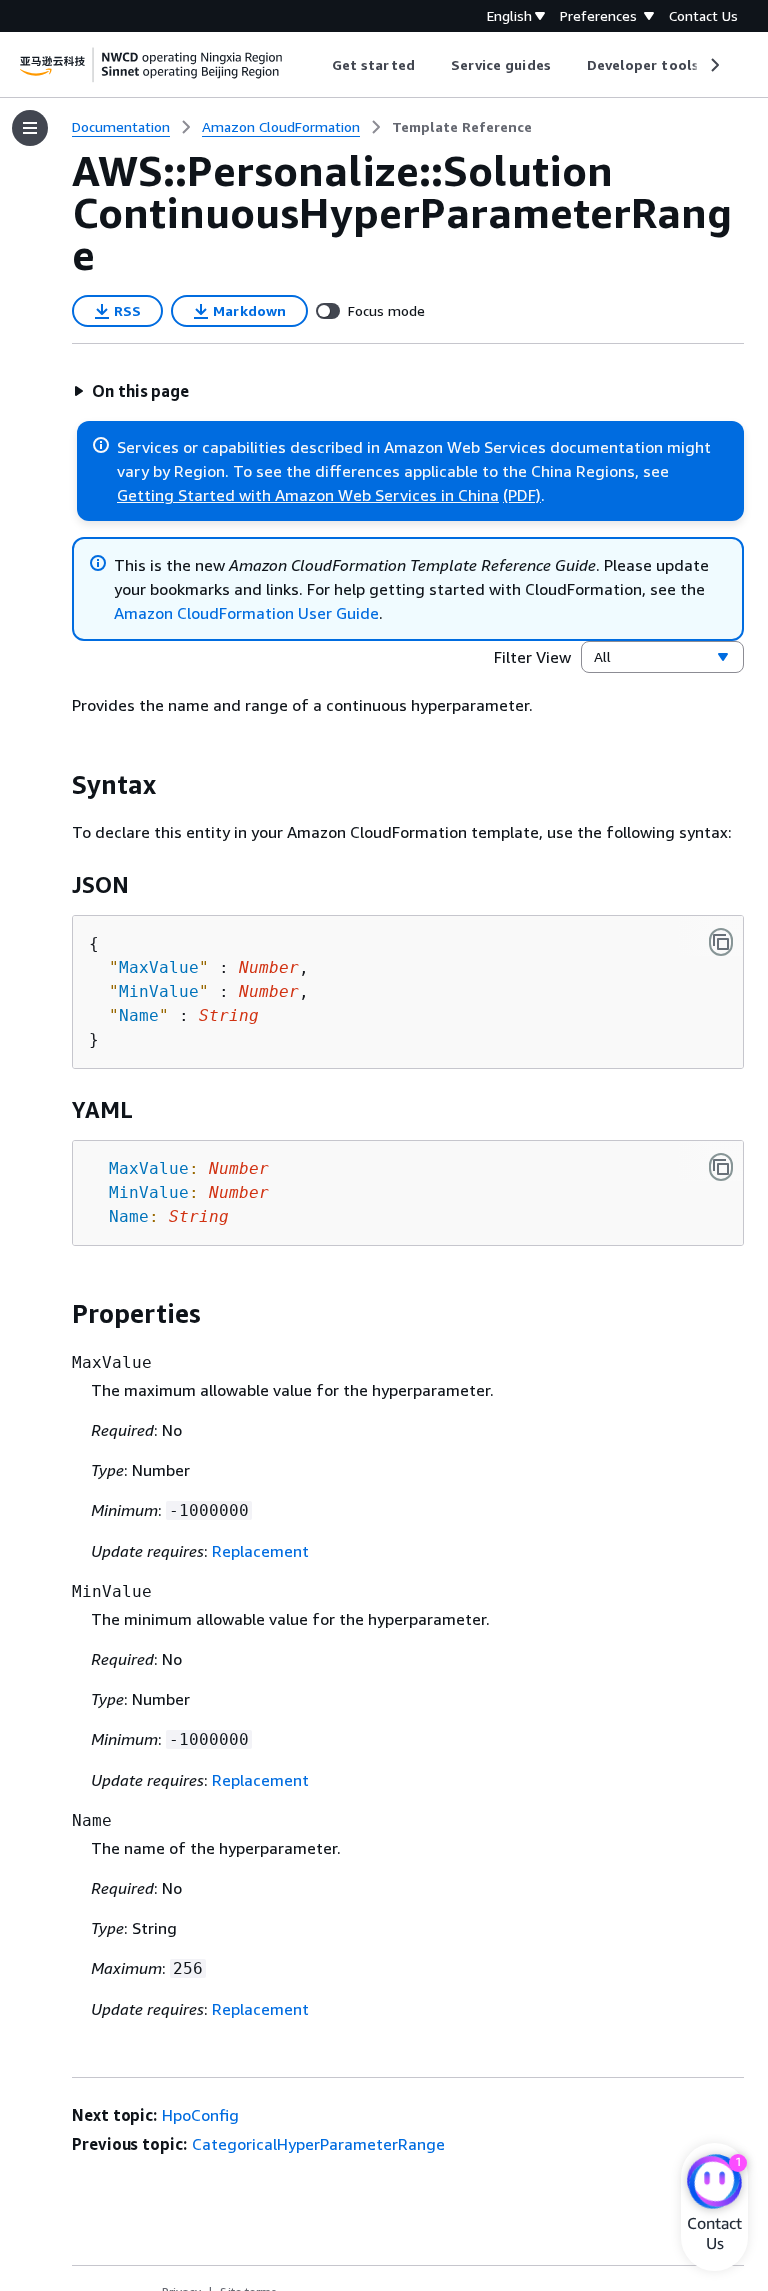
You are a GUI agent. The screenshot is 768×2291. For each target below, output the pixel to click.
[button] (131, 391)
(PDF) (522, 495)
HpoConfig (200, 2115)
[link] (462, 127)
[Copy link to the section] (56, 785)
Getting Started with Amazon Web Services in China (308, 495)
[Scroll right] (713, 65)
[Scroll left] (317, 65)
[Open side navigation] (30, 128)
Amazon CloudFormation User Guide (246, 613)
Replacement (260, 1551)
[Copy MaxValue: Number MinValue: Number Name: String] (721, 1167)
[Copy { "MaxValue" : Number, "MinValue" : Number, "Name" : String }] (721, 942)
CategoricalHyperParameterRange (318, 2144)
